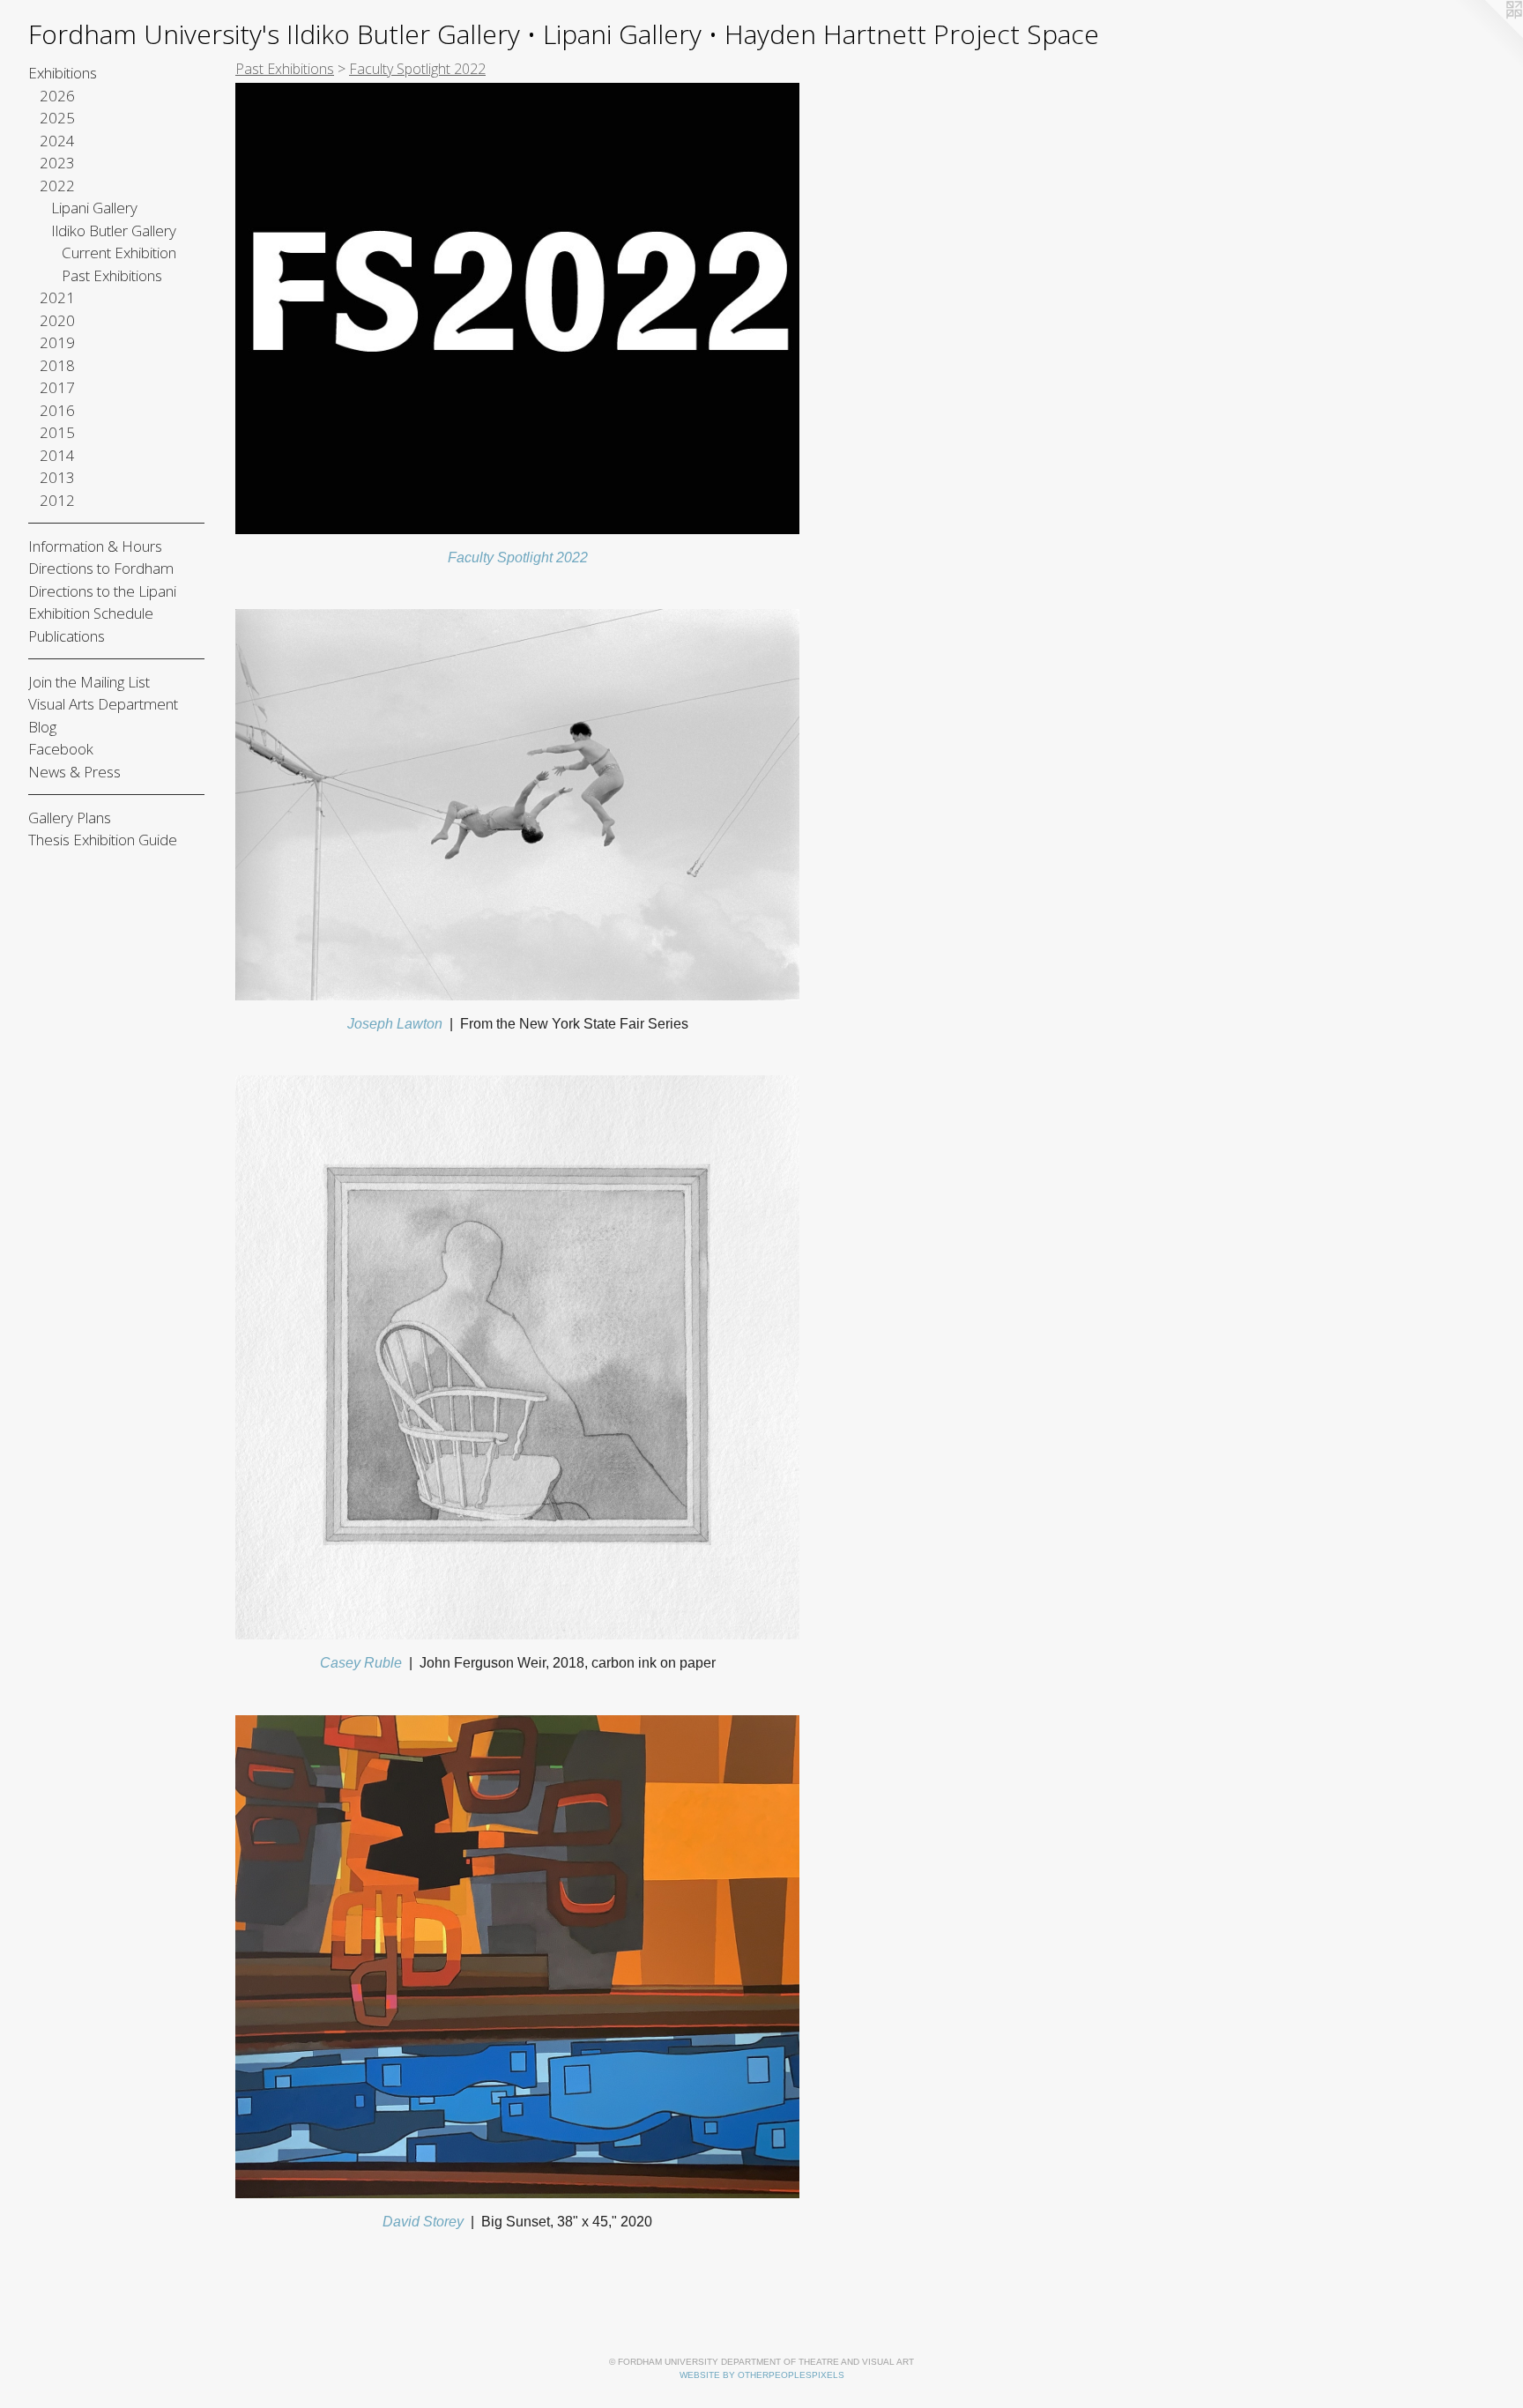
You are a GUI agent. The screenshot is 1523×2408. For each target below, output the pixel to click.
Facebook (61, 749)
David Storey (423, 2222)
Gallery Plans (70, 818)
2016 (57, 410)
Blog (42, 727)
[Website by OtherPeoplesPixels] (1488, 35)
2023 (57, 163)
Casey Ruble (361, 1663)
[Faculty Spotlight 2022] (517, 308)
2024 (57, 141)
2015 (57, 432)
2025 (57, 118)
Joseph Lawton (395, 1024)
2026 (57, 96)
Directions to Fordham (101, 568)
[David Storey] (517, 1957)
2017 (57, 387)
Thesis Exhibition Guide (103, 840)
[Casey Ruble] (517, 1357)
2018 (57, 365)
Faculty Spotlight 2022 (518, 557)
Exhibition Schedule (91, 613)
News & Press (74, 772)
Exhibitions (63, 73)
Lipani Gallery (94, 208)
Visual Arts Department (103, 704)
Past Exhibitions (112, 275)
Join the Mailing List (89, 682)
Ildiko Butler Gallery (114, 230)
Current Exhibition (119, 253)
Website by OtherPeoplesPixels (762, 2375)
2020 (57, 320)
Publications (67, 636)
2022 (57, 186)
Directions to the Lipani (102, 591)
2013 (57, 477)
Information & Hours (95, 546)
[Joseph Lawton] (517, 805)
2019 (57, 342)
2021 (57, 297)
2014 (57, 455)
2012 (57, 500)
